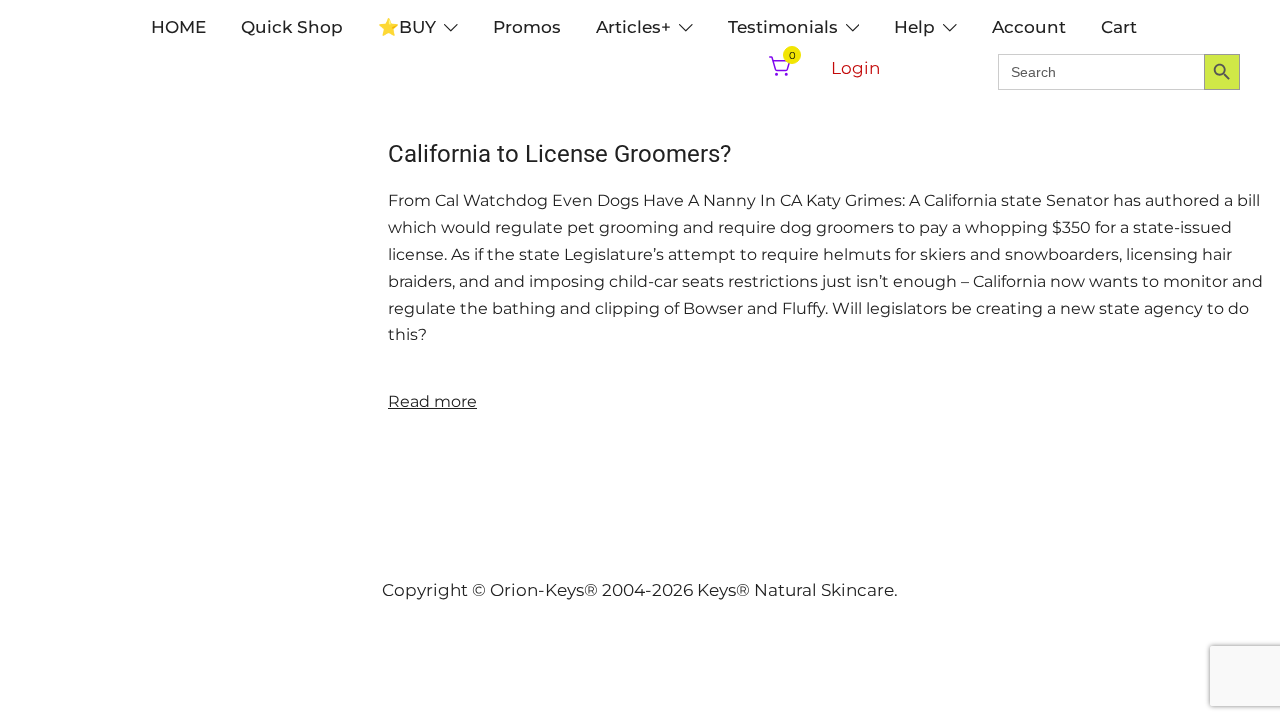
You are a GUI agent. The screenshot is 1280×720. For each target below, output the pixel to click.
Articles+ (633, 27)
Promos (527, 27)
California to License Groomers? (559, 154)
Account (1029, 27)
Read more (432, 401)
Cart (1119, 27)
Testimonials (783, 27)
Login (855, 68)
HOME (178, 27)
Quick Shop (292, 27)
